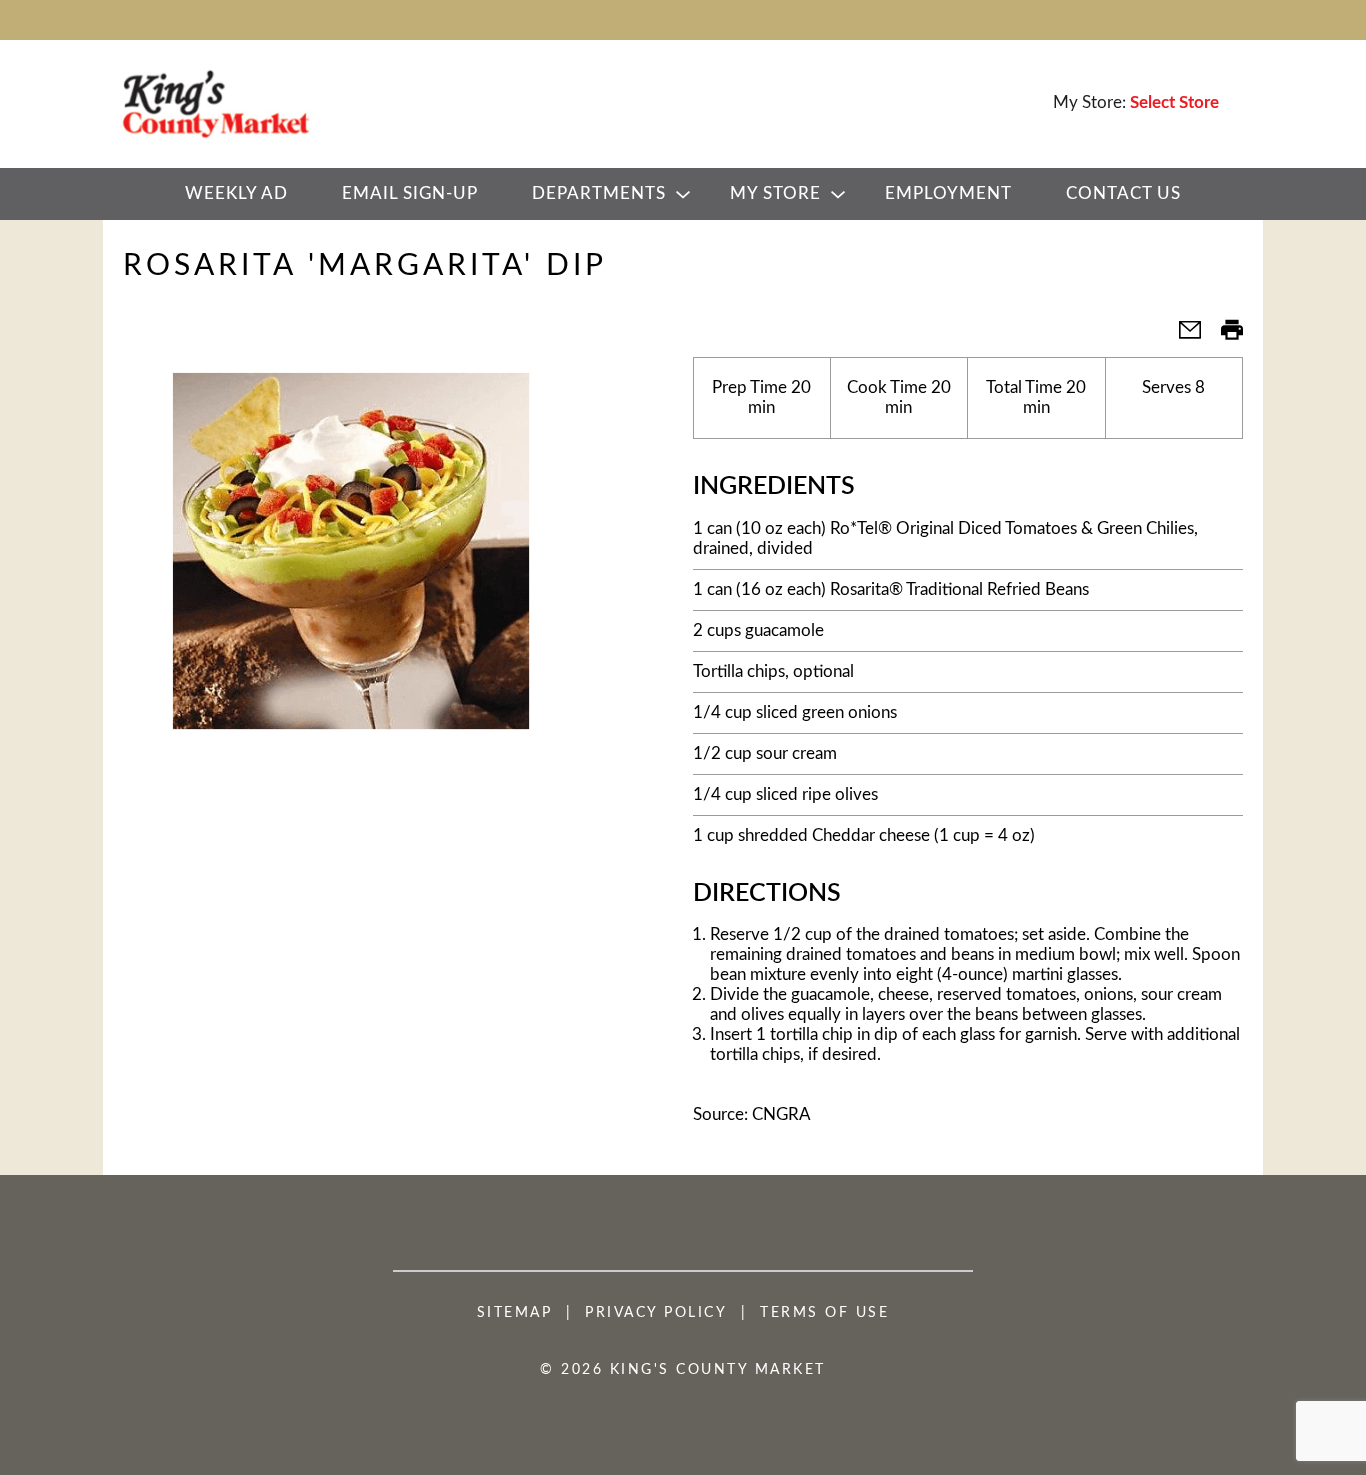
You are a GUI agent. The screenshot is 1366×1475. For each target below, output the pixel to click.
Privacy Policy (656, 1313)
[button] (1182, 336)
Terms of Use (824, 1313)
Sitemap (515, 1313)
